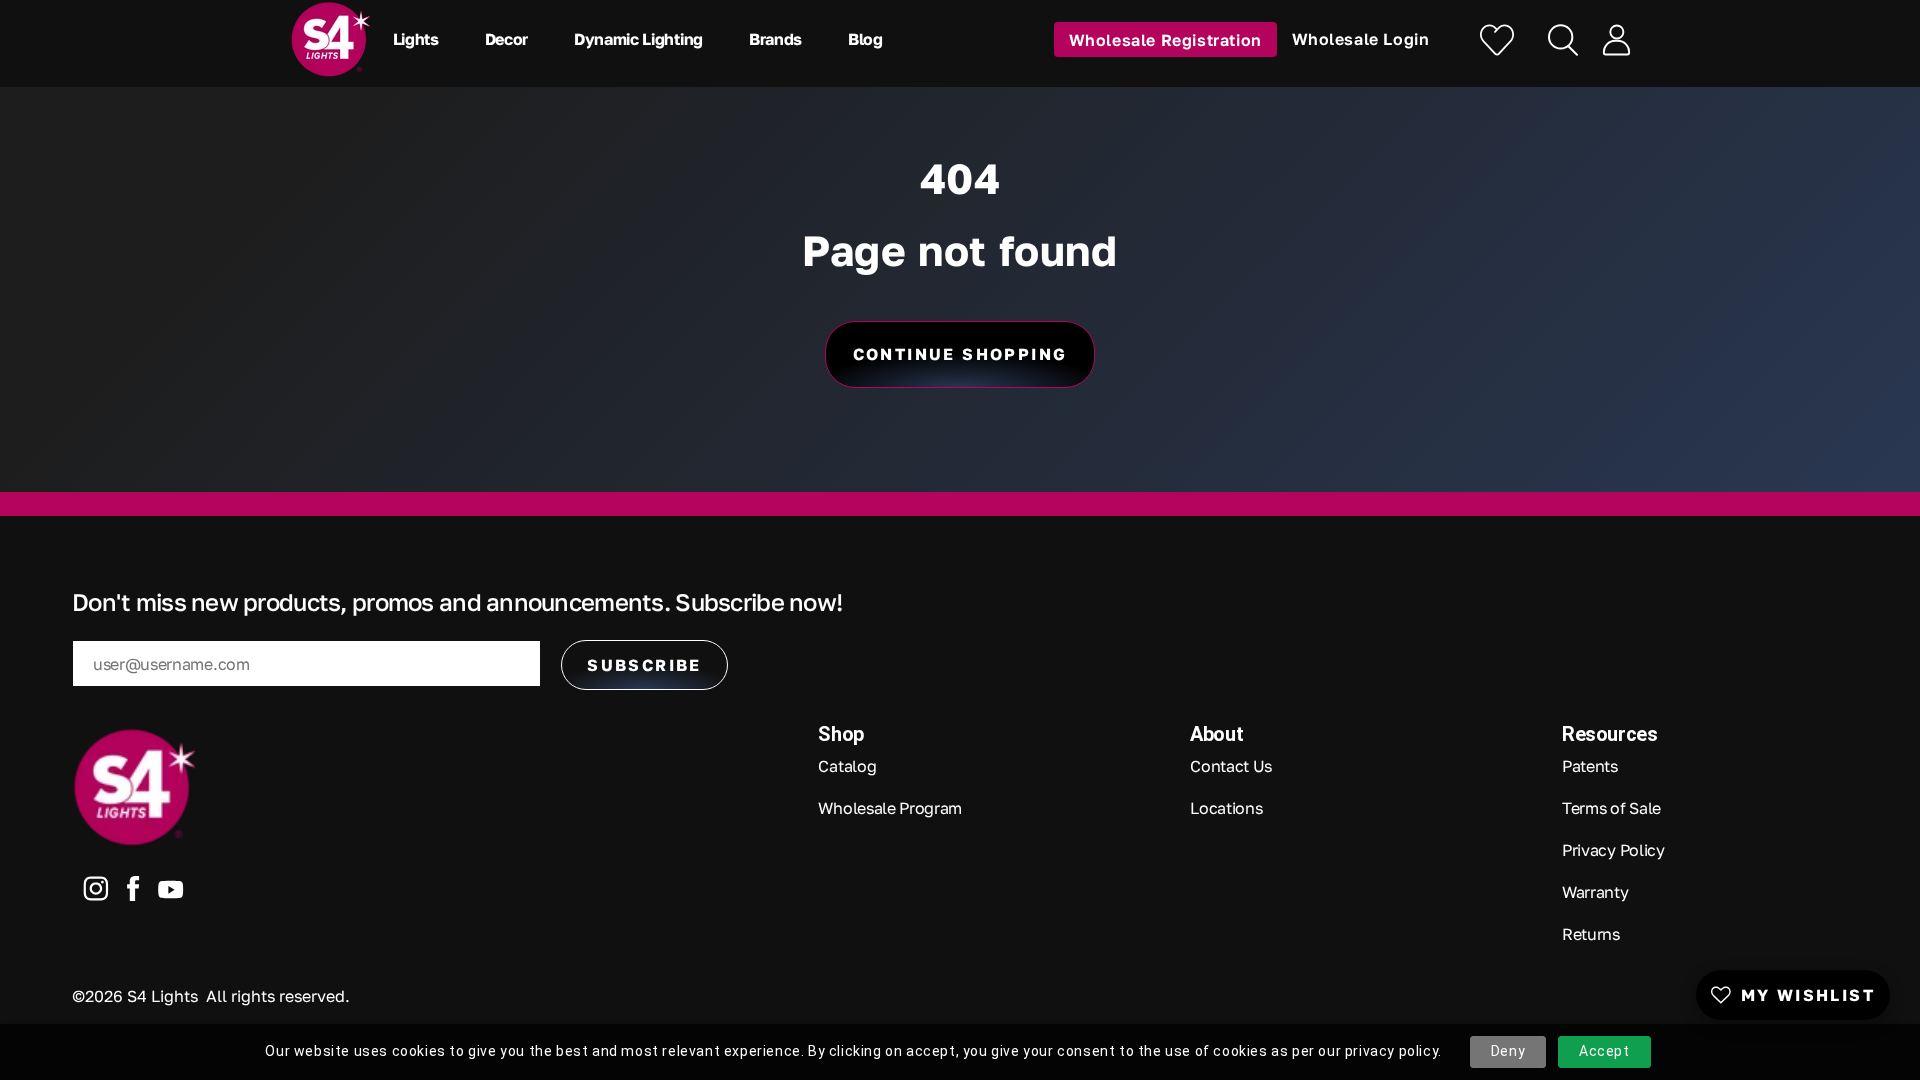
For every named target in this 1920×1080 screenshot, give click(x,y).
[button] (421, 39)
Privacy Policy (1613, 850)
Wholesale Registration (1165, 39)
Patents (1590, 766)
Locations (1226, 808)
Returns (1591, 934)
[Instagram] (96, 893)
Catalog (847, 766)
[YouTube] (171, 893)
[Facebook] (133, 893)
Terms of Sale (1611, 808)
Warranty (1595, 892)
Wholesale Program (890, 808)
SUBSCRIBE (644, 665)
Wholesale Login (1361, 39)
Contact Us (1231, 766)
